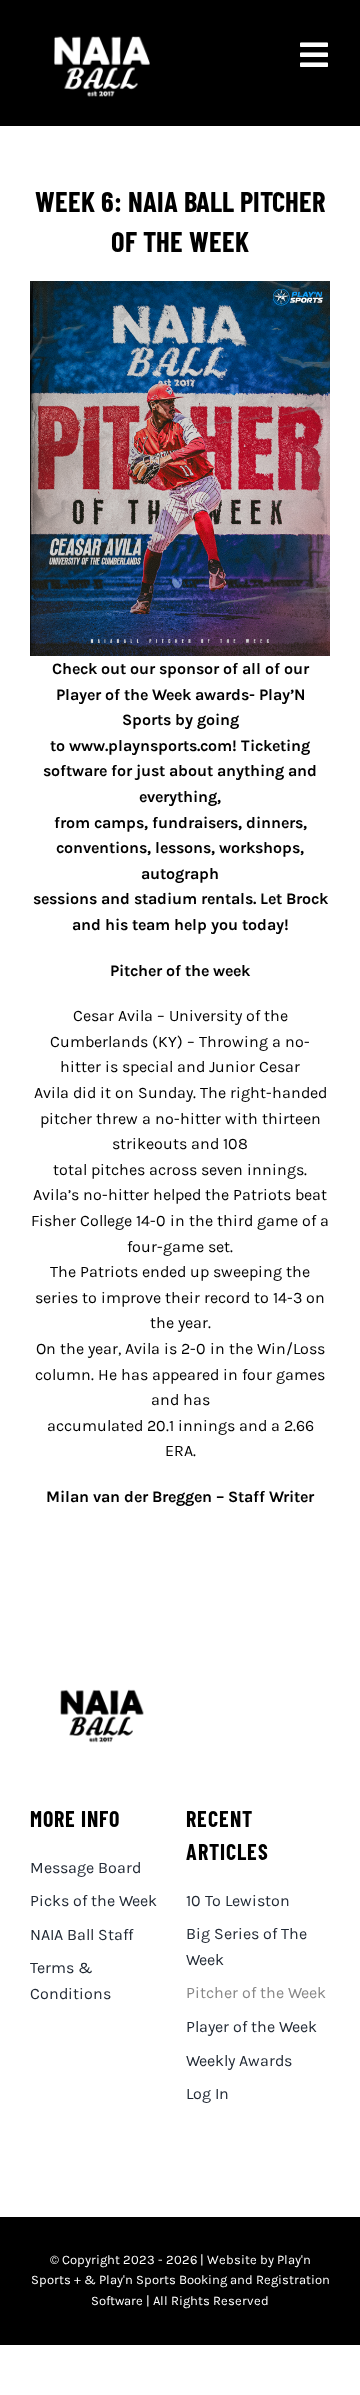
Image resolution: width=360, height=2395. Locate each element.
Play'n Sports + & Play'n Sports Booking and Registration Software (180, 2280)
